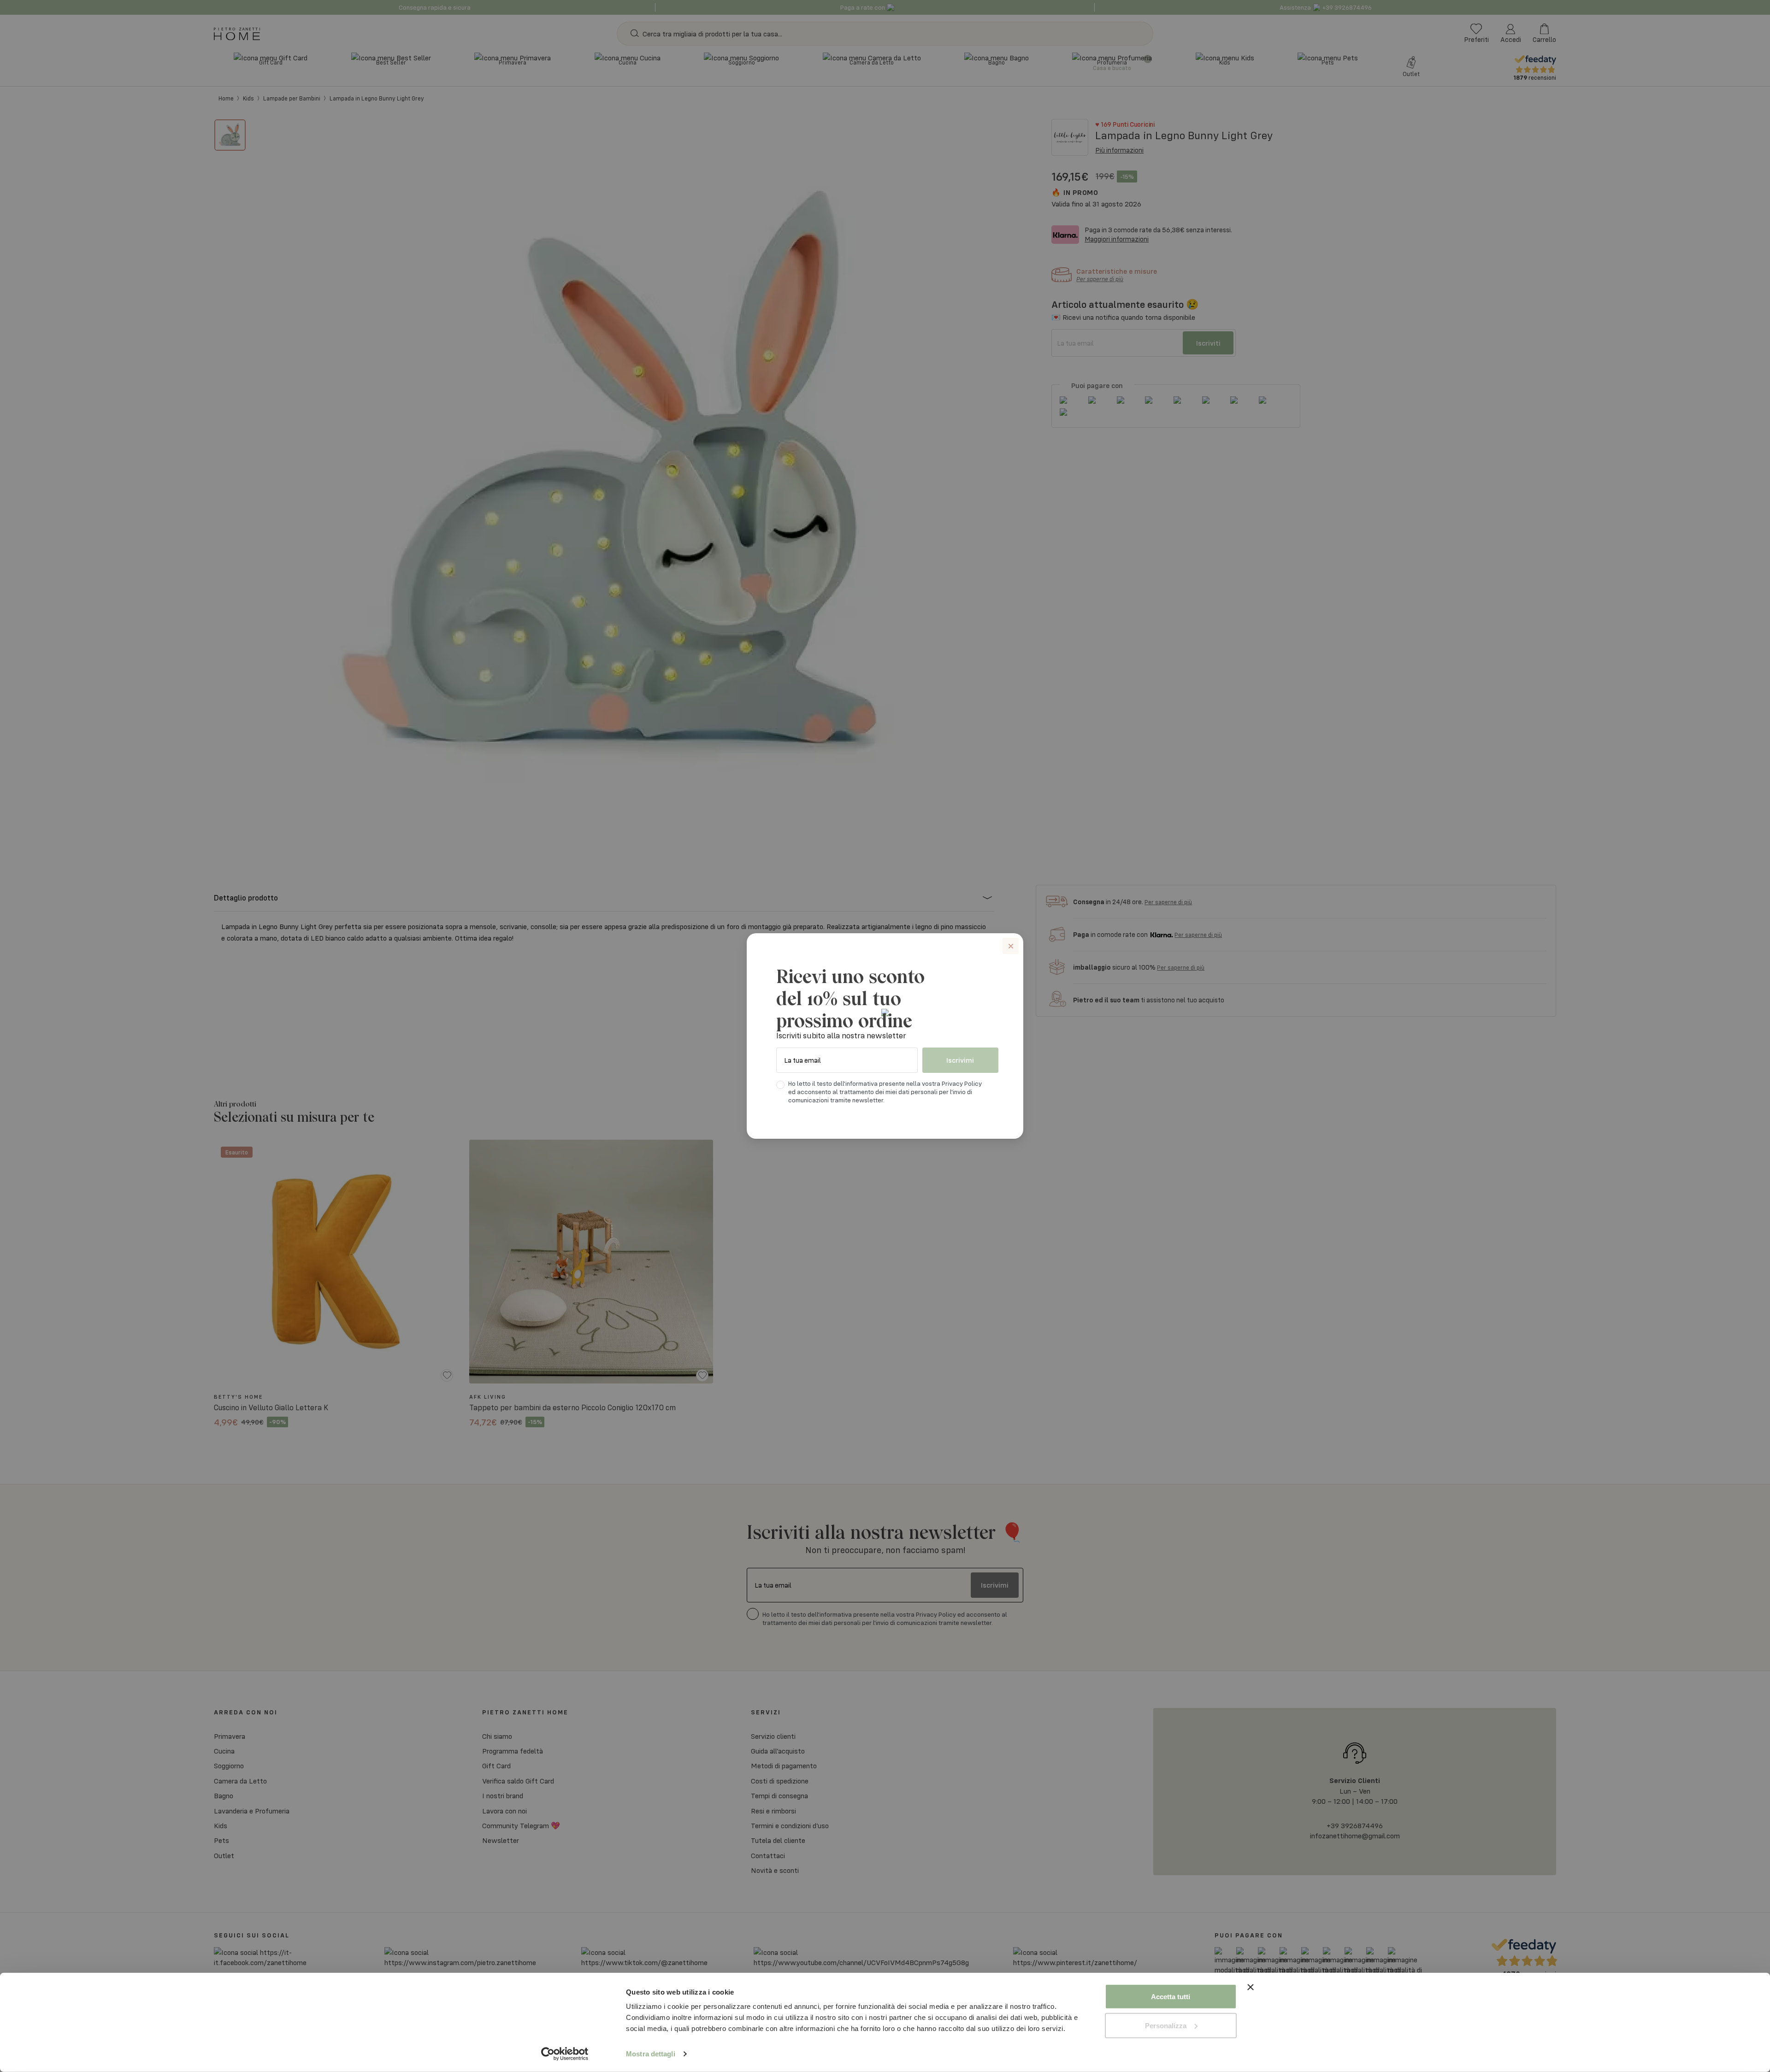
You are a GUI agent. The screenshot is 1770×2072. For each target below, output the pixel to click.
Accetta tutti (1171, 1997)
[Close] (1011, 946)
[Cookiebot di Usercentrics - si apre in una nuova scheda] (565, 2054)
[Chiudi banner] (1251, 1997)
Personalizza (1166, 2025)
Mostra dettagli (651, 2054)
